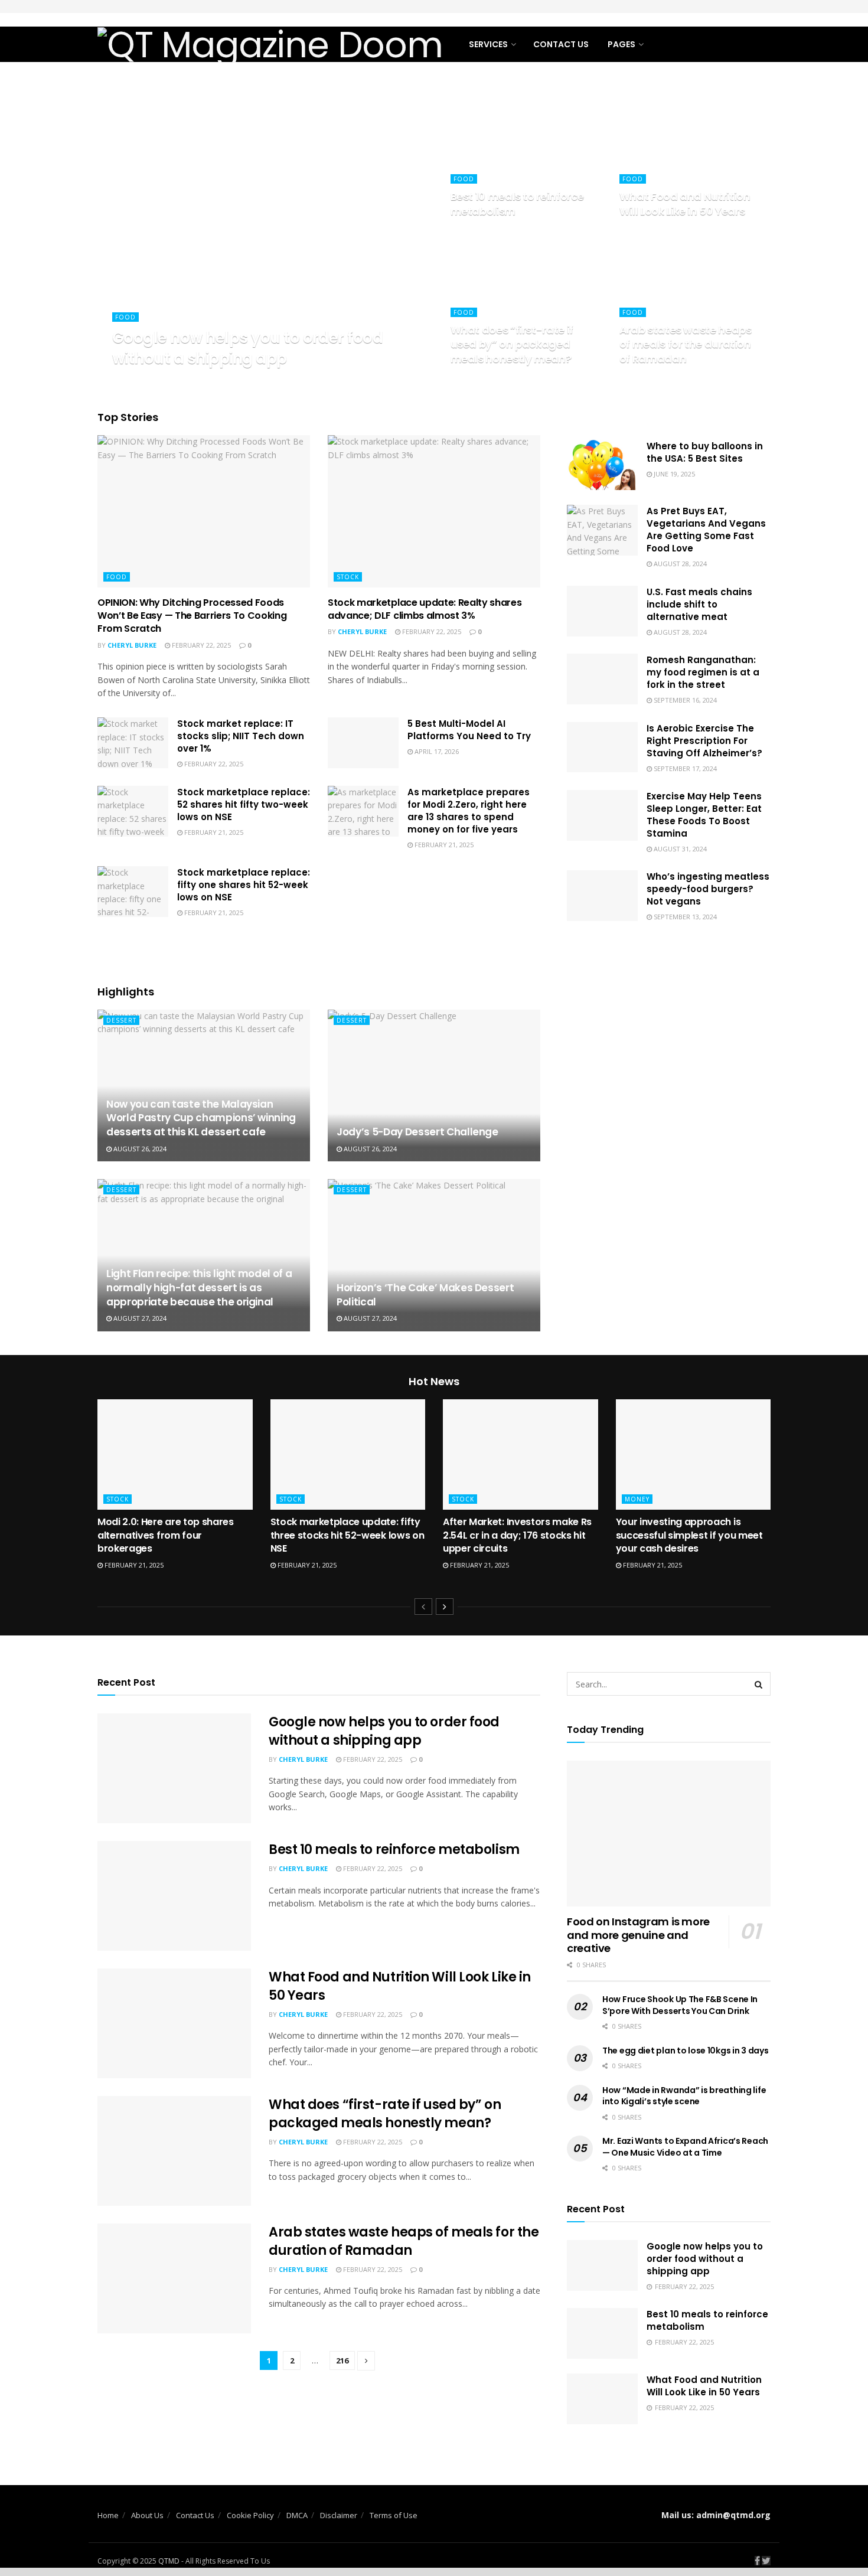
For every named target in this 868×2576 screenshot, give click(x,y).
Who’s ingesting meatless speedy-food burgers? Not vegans (708, 889)
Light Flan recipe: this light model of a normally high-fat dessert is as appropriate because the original (199, 1288)
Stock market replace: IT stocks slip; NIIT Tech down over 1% (241, 736)
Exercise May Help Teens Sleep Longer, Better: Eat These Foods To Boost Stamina (704, 815)
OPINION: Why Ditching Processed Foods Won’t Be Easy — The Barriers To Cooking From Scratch (192, 616)
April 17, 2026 (436, 751)
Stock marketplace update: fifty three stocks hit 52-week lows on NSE (347, 1535)
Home (108, 2515)
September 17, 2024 (684, 768)
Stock (348, 577)
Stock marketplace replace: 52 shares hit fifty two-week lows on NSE (244, 804)
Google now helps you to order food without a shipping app (247, 348)
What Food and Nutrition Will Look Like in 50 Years (685, 203)
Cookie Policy (250, 2515)
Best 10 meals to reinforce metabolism (517, 203)
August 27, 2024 (139, 1318)
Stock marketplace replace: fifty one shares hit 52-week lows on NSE (244, 885)
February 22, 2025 (215, 381)
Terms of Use (394, 2515)
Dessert (121, 1020)
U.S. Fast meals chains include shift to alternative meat (699, 604)
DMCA (297, 2515)
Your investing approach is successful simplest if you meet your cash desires (689, 1535)
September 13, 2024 (684, 917)
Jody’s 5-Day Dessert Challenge (417, 1132)
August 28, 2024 (679, 564)
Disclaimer (339, 2515)
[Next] (445, 1607)
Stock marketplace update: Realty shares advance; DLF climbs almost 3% (425, 609)
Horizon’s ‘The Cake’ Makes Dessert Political (425, 1295)
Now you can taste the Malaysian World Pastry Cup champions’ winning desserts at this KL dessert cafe (201, 1118)
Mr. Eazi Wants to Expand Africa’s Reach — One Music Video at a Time (685, 2147)
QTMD (169, 2561)
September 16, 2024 (684, 700)
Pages (621, 44)
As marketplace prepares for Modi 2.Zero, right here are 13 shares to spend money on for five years (469, 811)
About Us (147, 2515)
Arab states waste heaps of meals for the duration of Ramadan (686, 344)
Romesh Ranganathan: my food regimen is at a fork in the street (703, 672)
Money (637, 1499)
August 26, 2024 (139, 1149)
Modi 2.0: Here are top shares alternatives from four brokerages (166, 1535)
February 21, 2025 (213, 832)
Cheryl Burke (147, 381)
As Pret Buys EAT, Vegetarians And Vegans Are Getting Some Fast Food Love (706, 530)
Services (488, 44)
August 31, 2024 (679, 849)
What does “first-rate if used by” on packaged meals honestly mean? (512, 344)
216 (342, 2360)
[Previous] (423, 1607)
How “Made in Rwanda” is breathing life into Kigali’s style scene (684, 2096)
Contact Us (561, 44)
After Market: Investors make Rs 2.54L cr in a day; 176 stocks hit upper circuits (517, 1535)
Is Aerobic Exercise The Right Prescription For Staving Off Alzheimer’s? (704, 741)
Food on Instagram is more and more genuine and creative (638, 1935)
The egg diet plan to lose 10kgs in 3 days (686, 2051)
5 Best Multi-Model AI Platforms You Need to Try (469, 730)
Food (125, 317)
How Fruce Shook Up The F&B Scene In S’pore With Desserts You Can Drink (680, 2005)
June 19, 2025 (673, 474)
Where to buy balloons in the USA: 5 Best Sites (705, 452)
